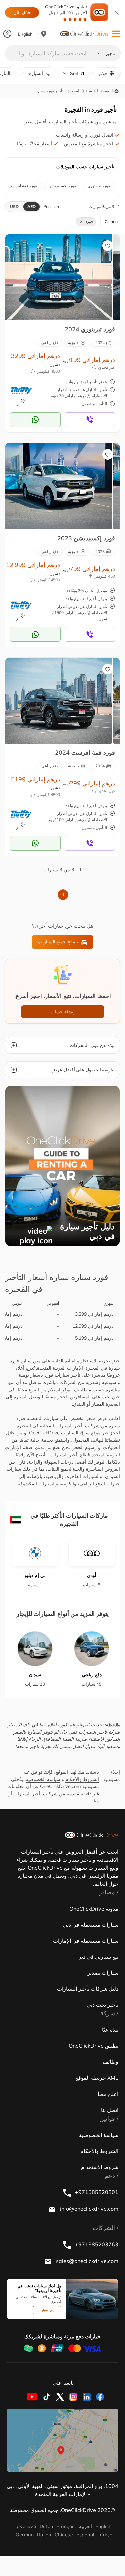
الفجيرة (74, 91)
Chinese (64, 2535)
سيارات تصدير (103, 1973)
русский (26, 2526)
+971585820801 (96, 2192)
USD (14, 206)
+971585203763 (96, 2244)
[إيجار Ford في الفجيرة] (59, 277)
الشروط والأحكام (82, 1779)
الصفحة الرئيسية (99, 91)
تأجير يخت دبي (102, 2005)
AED (31, 206)
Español (85, 2535)
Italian (44, 2535)
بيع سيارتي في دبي (98, 1957)
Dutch (46, 2526)
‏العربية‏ (85, 2526)
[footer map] (62, 2440)
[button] (116, 34)
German (25, 2535)
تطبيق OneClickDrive (66, 10)
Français (66, 2526)
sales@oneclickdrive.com (86, 2261)
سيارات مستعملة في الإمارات (86, 1941)
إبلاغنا (22, 1739)
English (103, 2526)
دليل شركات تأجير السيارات (88, 1989)
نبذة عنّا (110, 2030)
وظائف (110, 2062)
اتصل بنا (110, 2110)
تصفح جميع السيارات (58, 942)
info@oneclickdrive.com (88, 2209)
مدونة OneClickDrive (94, 1909)
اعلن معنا (108, 2094)
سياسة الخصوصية (43, 1779)
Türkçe (105, 2535)
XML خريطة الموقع (97, 2078)
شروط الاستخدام (100, 2167)
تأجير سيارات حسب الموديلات (85, 167)
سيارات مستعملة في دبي (91, 1925)
